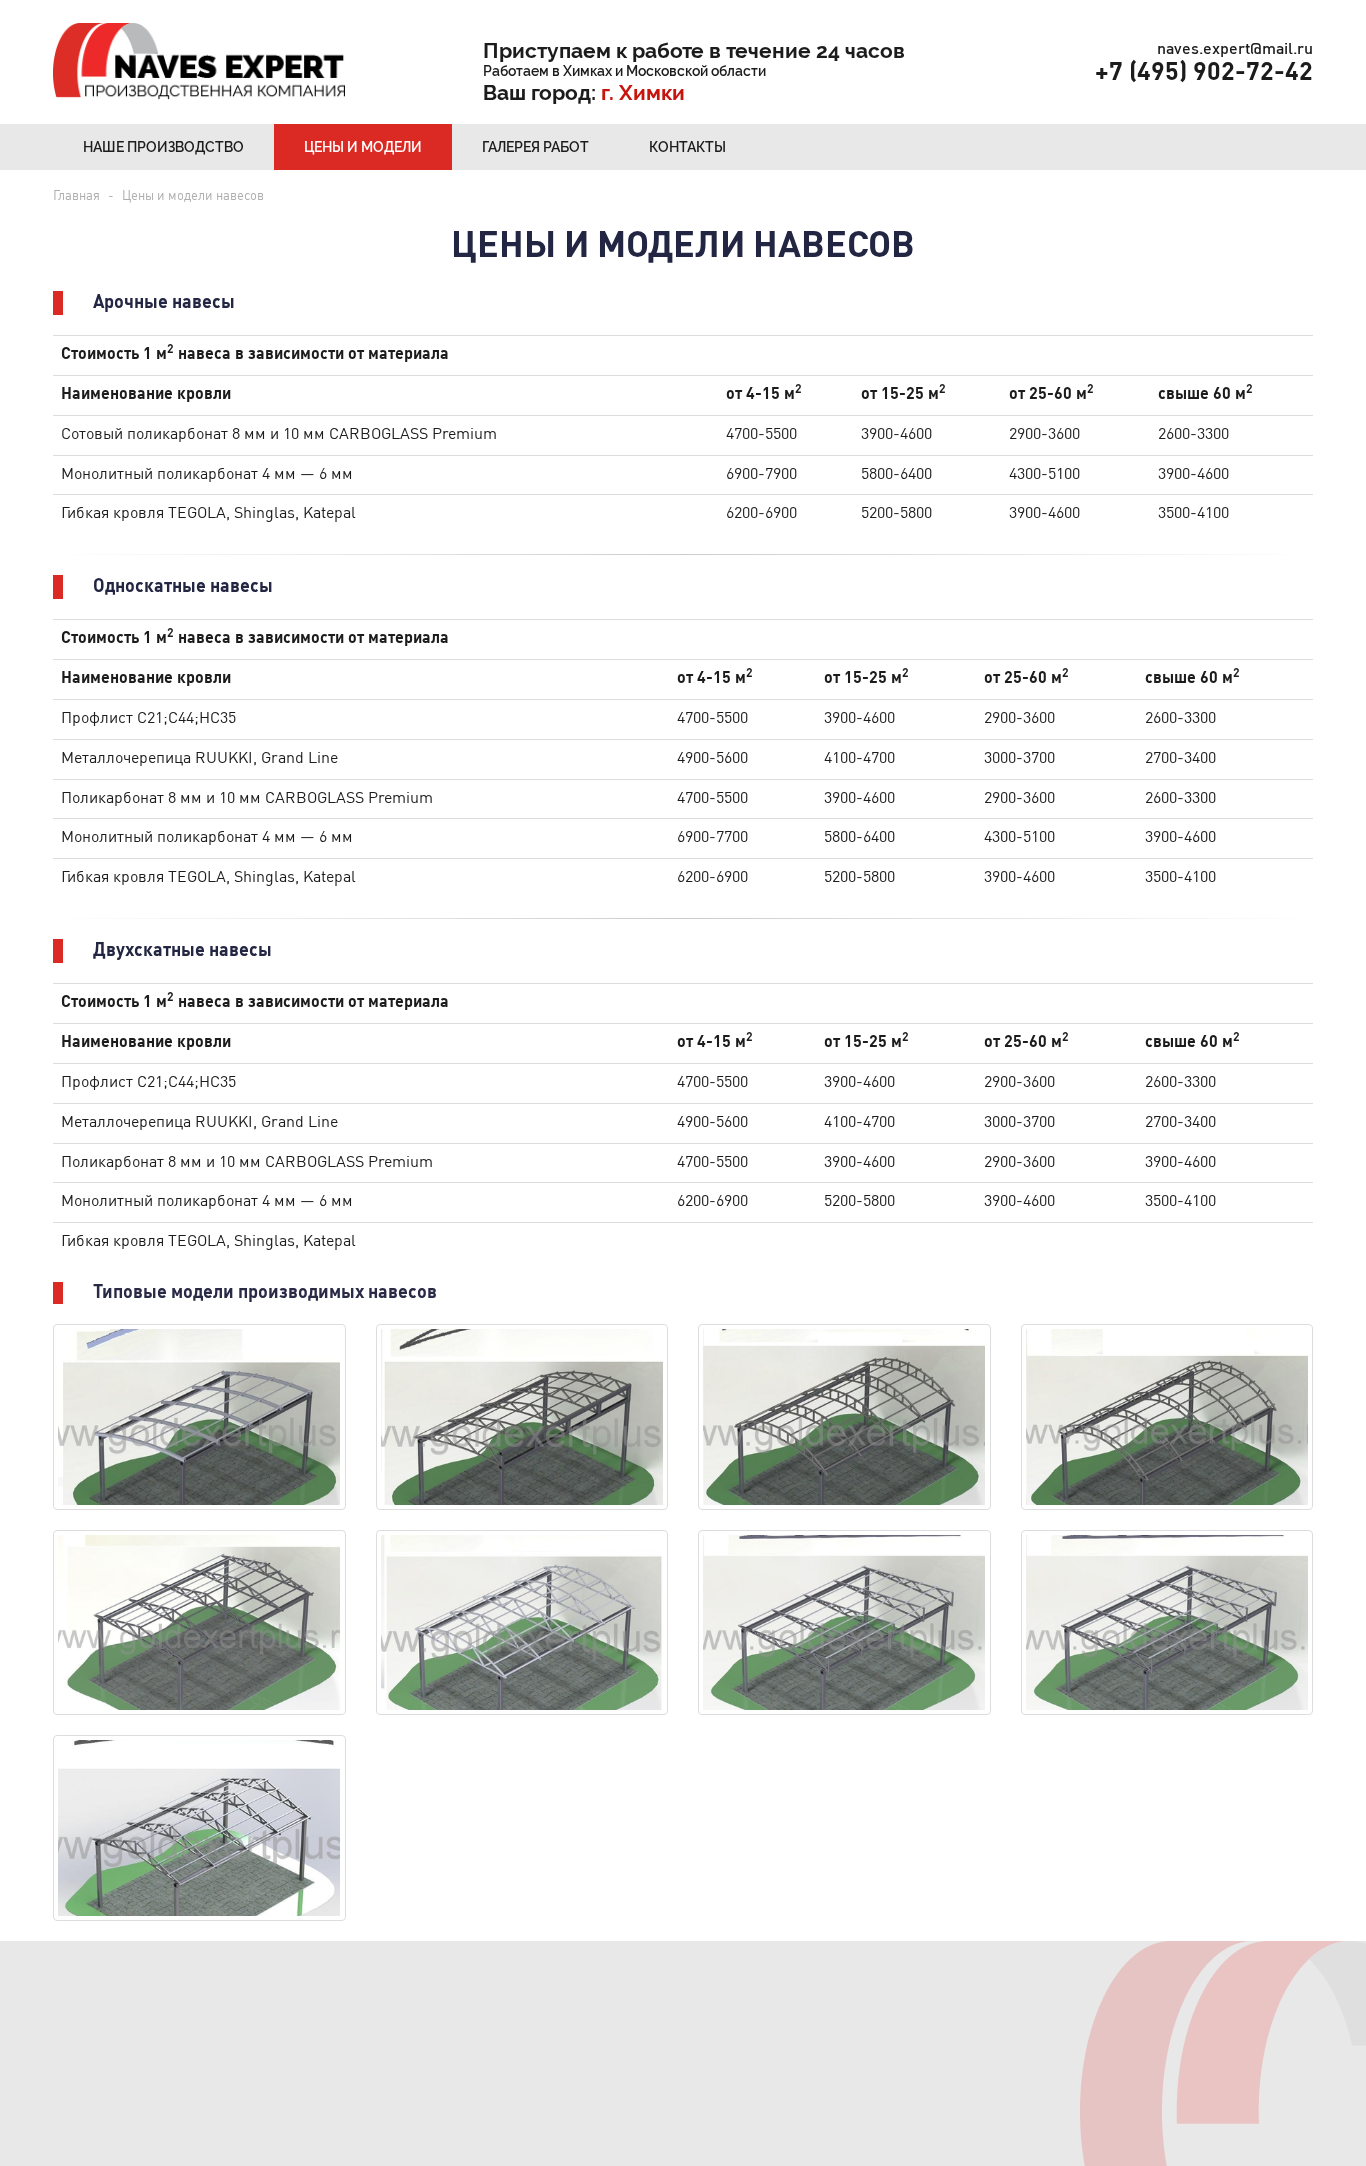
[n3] (1167, 1623)
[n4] (522, 1623)
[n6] (844, 1417)
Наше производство (163, 147)
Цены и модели (363, 147)
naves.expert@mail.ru (1235, 50)
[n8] (199, 1417)
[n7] (522, 1417)
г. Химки (645, 92)
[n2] (199, 1623)
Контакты (687, 147)
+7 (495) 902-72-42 (1204, 74)
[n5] (1167, 1417)
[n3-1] (844, 1623)
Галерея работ (535, 147)
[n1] (199, 1828)
